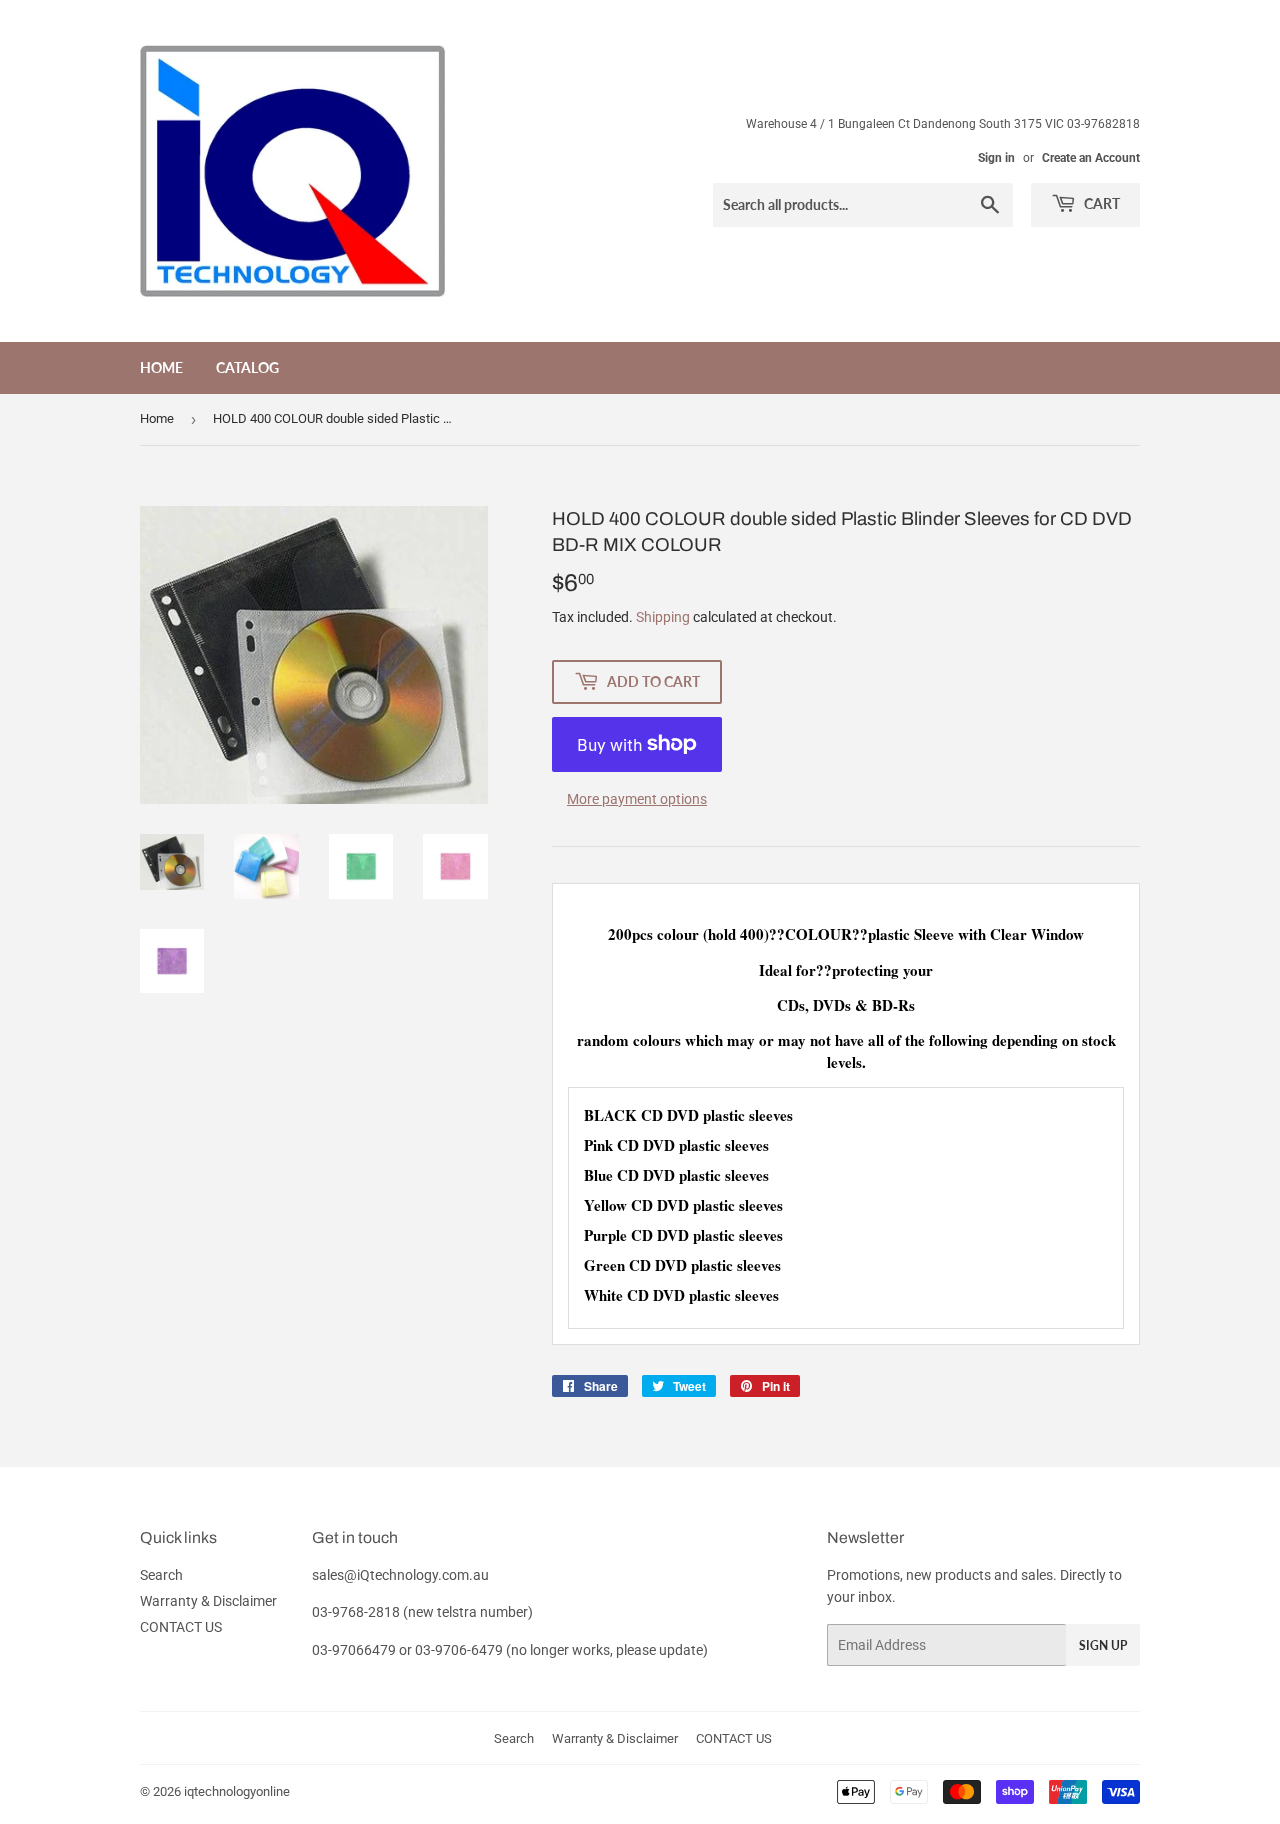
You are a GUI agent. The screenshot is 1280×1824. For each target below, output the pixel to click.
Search (161, 1575)
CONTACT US (181, 1627)
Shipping (663, 617)
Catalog (247, 367)
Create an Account (1091, 158)
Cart (1100, 203)
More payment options (637, 799)
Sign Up (1103, 1645)
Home (161, 367)
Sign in (996, 158)
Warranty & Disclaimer (208, 1601)
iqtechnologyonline (237, 1791)
